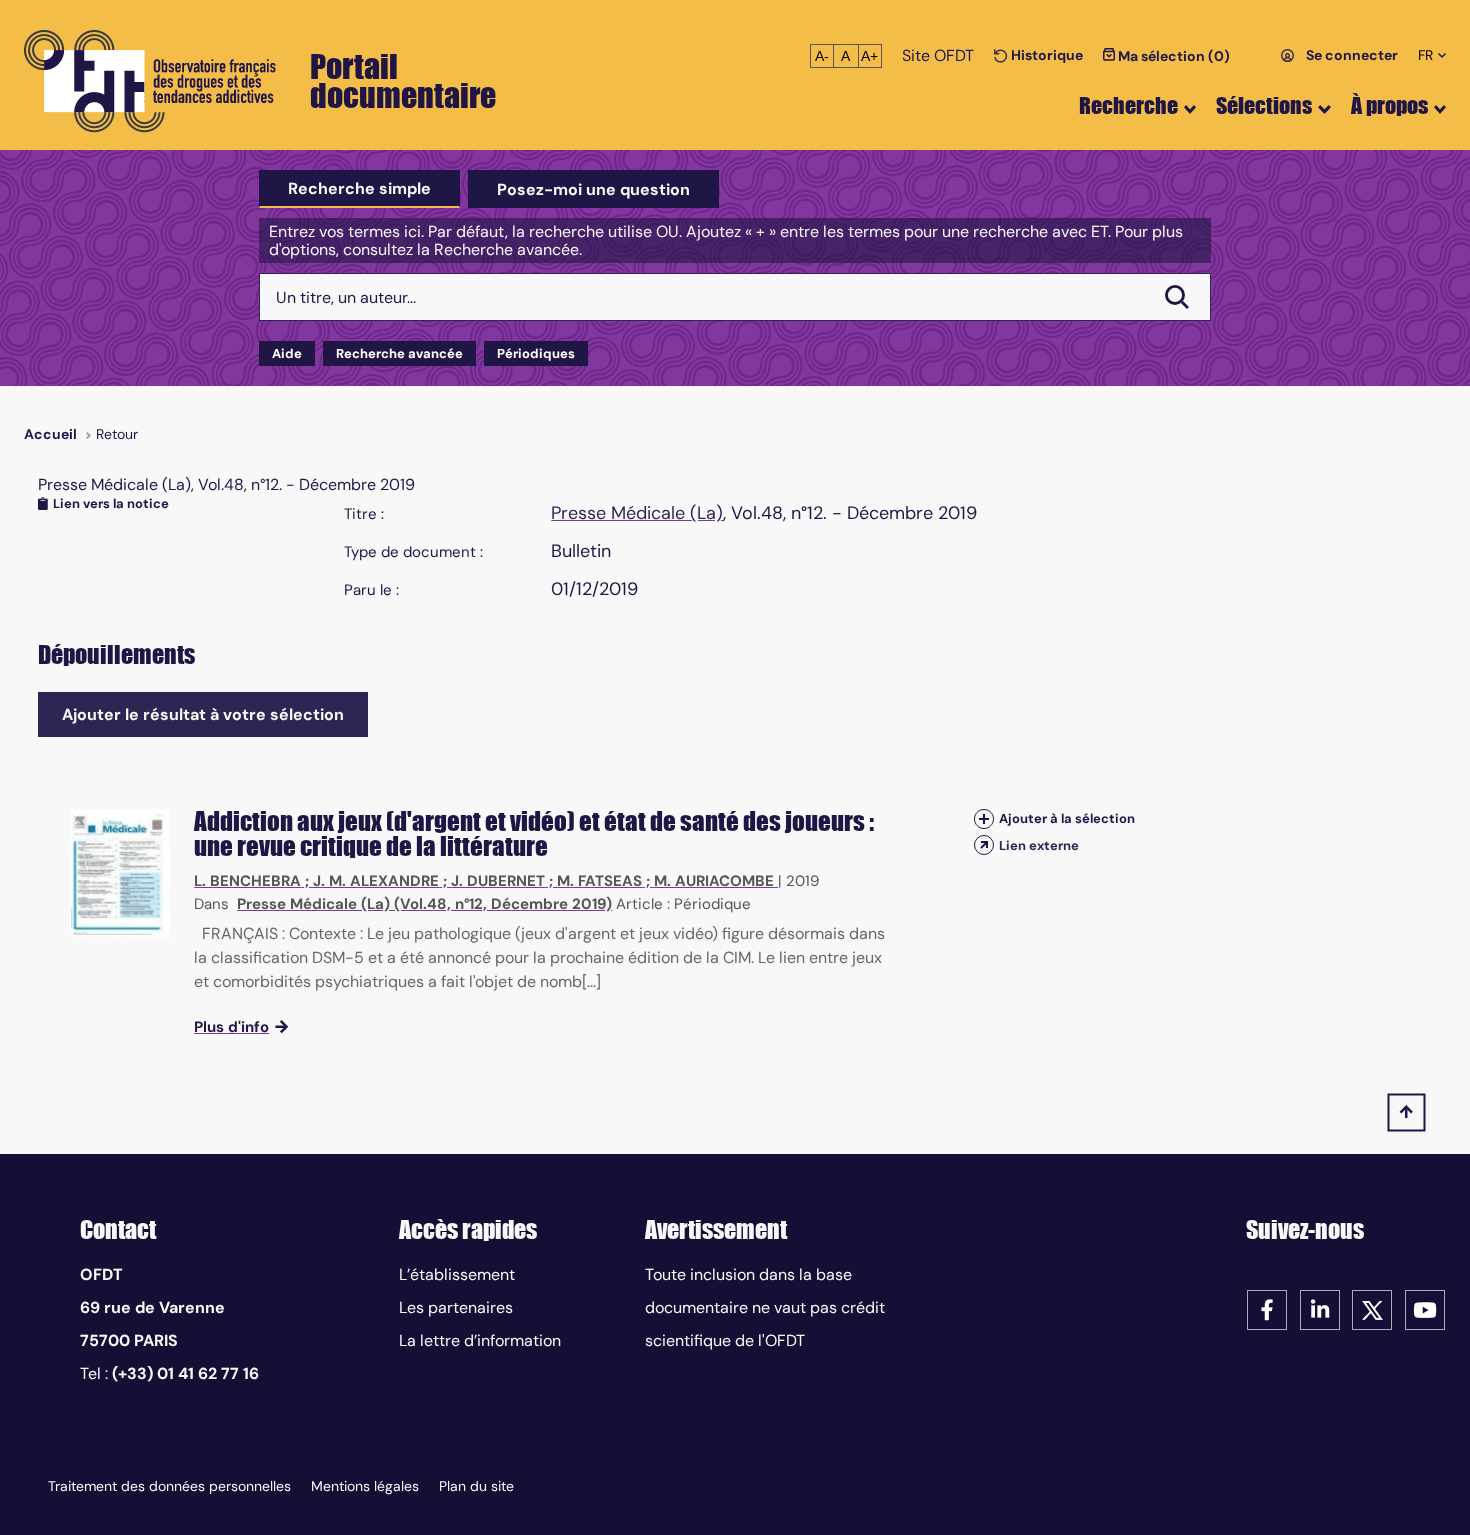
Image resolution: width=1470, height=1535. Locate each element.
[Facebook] (1267, 1308)
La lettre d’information (480, 1340)
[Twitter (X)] (1372, 1308)
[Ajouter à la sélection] (984, 819)
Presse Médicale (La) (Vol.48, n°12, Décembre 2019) (424, 904)
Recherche (1128, 105)
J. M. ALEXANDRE (376, 881)
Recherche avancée (399, 353)
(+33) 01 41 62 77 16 (185, 1373)
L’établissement (457, 1274)
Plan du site (476, 1486)
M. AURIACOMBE (714, 881)
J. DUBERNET (498, 881)
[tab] (359, 189)
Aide (287, 353)
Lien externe (1039, 845)
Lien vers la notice (111, 503)
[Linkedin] (1320, 1308)
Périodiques (536, 353)
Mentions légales (365, 1486)
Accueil (50, 434)
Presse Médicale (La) (637, 513)
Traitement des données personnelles (169, 1486)
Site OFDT (938, 55)
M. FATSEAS (599, 881)
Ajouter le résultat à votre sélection (203, 714)
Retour (117, 434)
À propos (1389, 105)
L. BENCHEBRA (247, 881)
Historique (1045, 55)
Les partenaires (456, 1307)
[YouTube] (1425, 1308)
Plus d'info (231, 1027)
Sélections (1264, 105)
